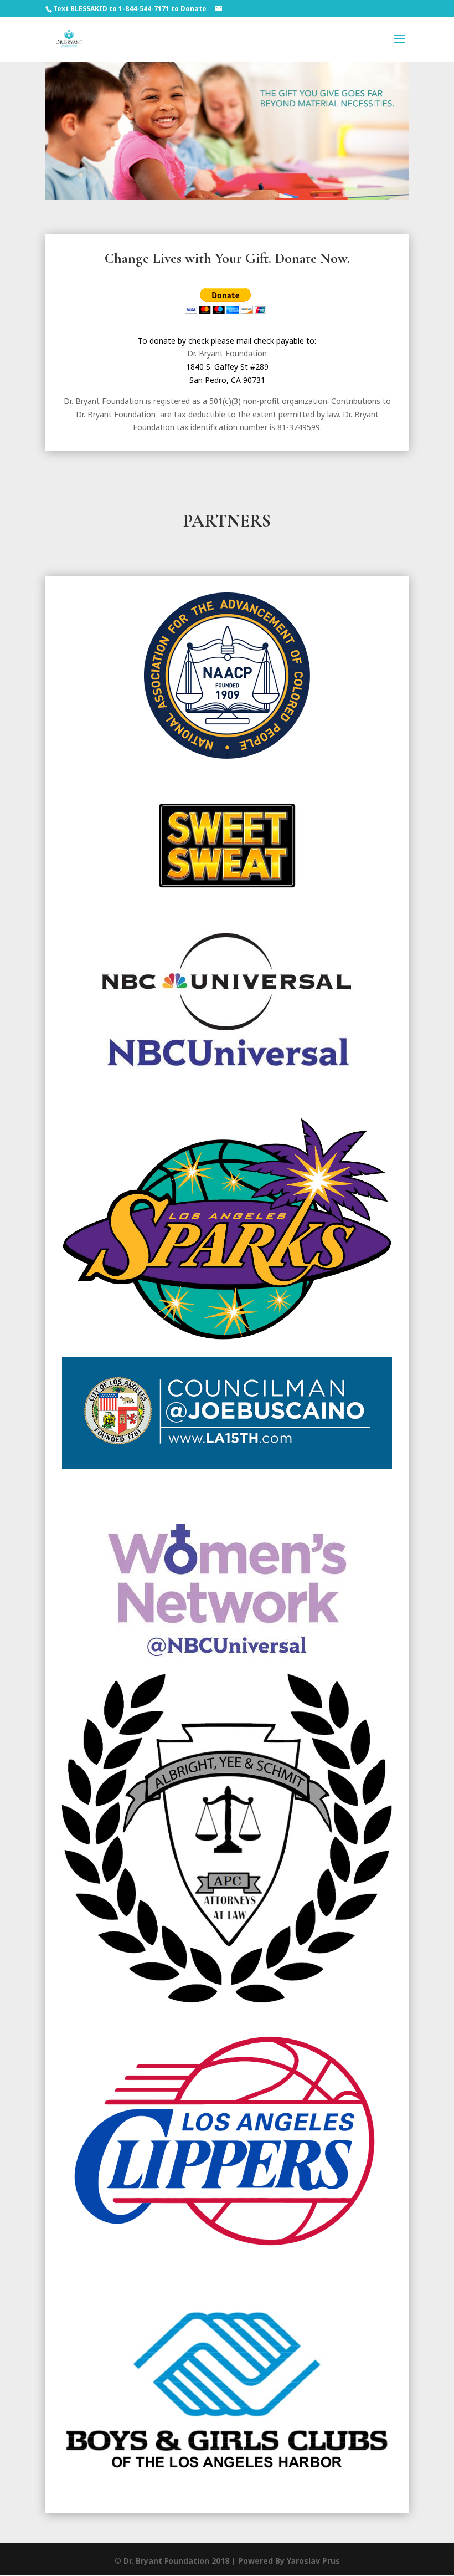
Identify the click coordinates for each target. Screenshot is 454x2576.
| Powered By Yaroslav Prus (286, 2561)
